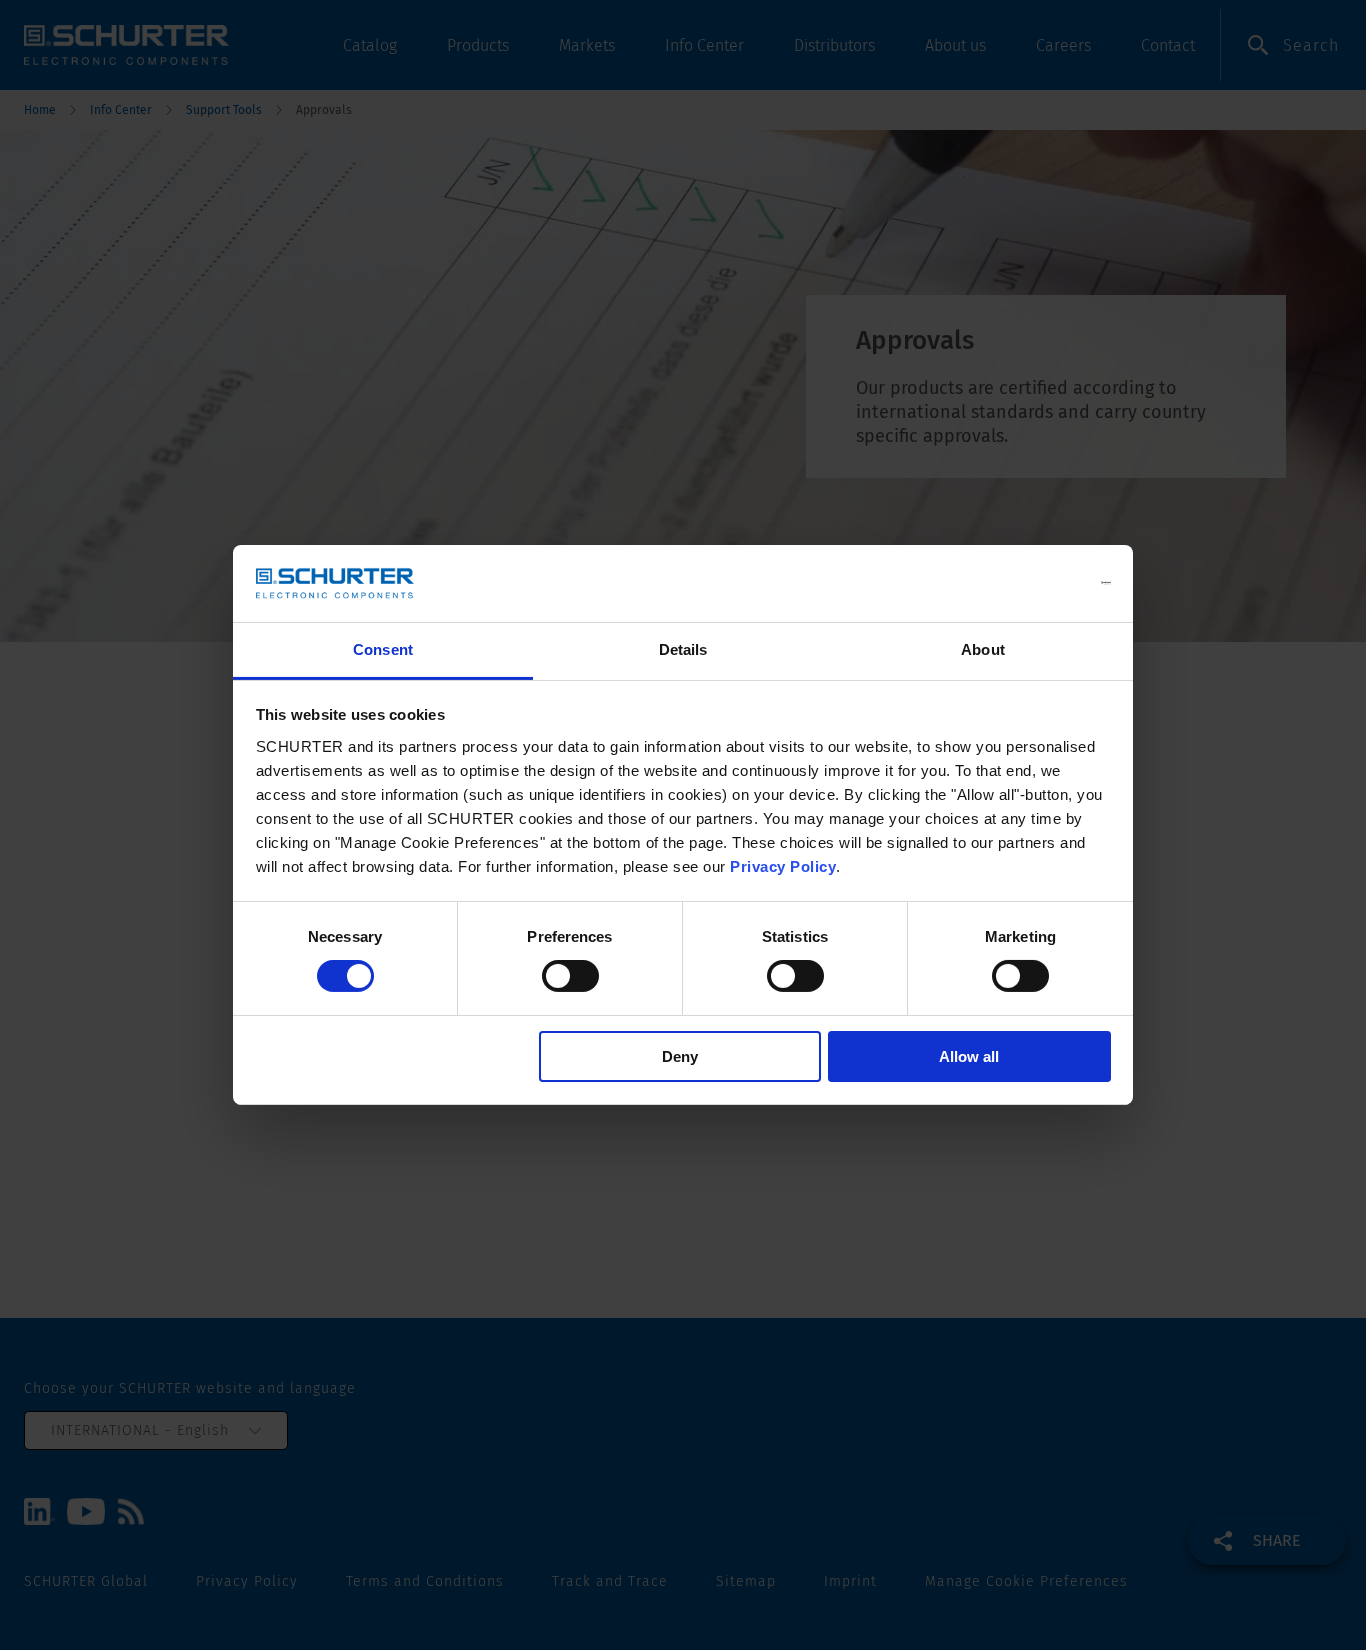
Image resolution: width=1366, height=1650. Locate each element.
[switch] (570, 976)
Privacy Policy (783, 866)
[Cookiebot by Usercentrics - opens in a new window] (1023, 583)
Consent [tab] (383, 649)
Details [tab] (683, 649)
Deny (680, 1056)
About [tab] (983, 649)
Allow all (969, 1056)
